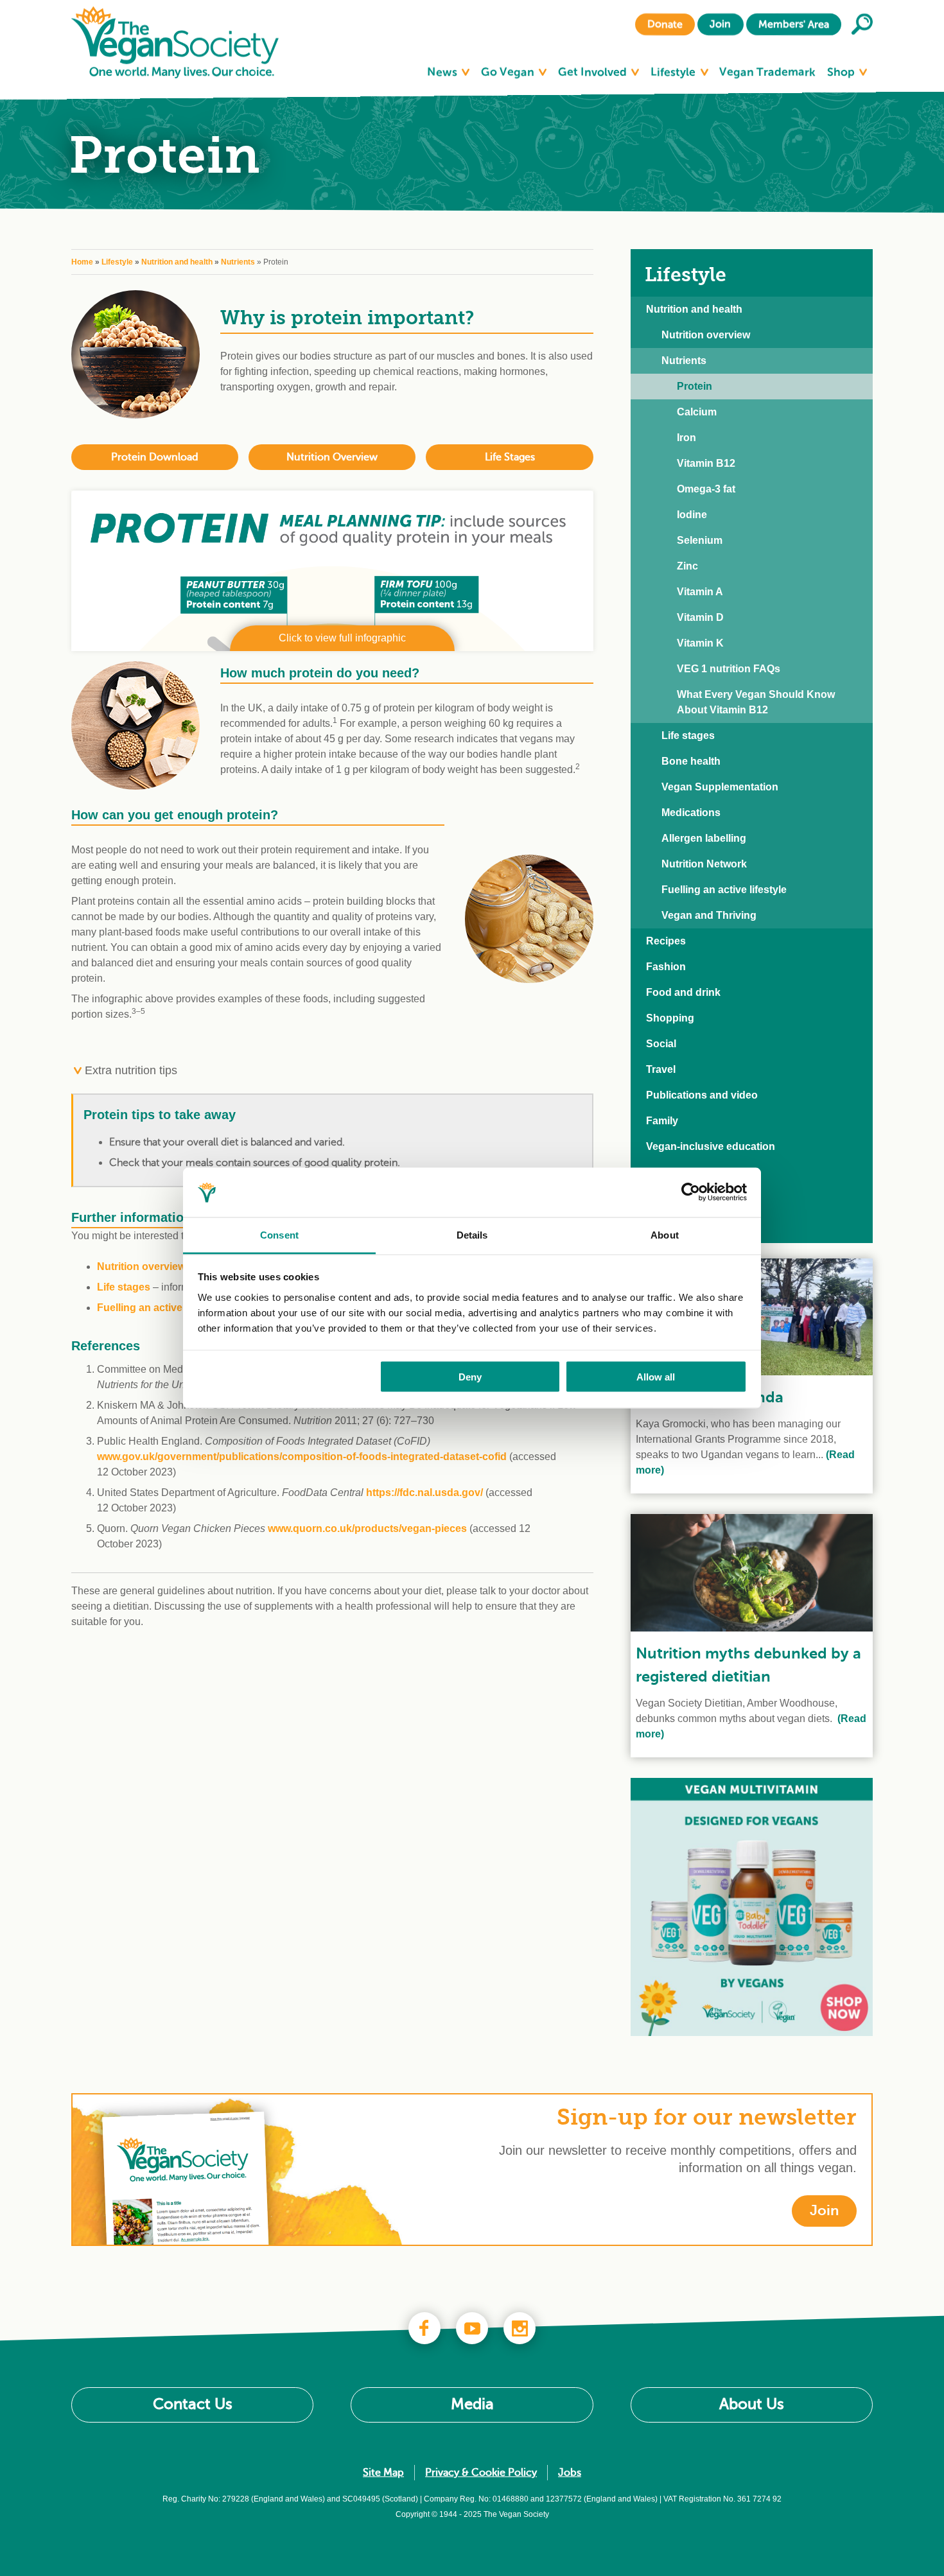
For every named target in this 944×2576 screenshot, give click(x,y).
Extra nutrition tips (129, 1070)
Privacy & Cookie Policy (481, 2473)
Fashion (666, 967)
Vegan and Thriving (709, 915)
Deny (470, 1377)
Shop (842, 72)
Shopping (670, 1018)
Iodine (692, 515)
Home (82, 262)
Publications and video (702, 1095)
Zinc (687, 566)
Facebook (424, 2328)
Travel (661, 1069)
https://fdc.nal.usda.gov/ (424, 1493)
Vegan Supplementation (720, 787)
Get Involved (594, 72)
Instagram (520, 2328)
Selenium (700, 540)
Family (662, 1121)
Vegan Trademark (767, 72)
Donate (665, 24)
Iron (686, 438)
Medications (691, 813)
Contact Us (193, 2404)
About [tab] (665, 1234)
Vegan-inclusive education (711, 1146)
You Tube (472, 2328)
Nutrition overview (141, 1266)
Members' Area (794, 24)
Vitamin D (700, 617)
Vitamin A (700, 592)
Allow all (656, 1377)
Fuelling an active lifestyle (160, 1308)
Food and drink (683, 992)
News (443, 72)
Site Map (383, 2473)
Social (661, 1044)
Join (720, 24)
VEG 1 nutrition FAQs (729, 669)
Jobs (570, 2473)
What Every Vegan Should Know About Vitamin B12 (756, 702)
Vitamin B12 (706, 463)
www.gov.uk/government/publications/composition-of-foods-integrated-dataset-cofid (302, 1457)
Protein (695, 386)
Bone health (691, 761)
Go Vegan (509, 72)
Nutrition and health (177, 262)
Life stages (124, 1287)
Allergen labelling (704, 838)
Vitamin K (700, 643)
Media (472, 2404)
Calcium (697, 412)
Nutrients (238, 262)
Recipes (666, 941)
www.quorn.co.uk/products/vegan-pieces (367, 1528)
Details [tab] (472, 1234)
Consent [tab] (279, 1234)
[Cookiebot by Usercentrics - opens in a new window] (691, 1192)
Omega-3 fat (706, 489)
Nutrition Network (704, 864)
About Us (752, 2404)
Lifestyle (674, 72)
